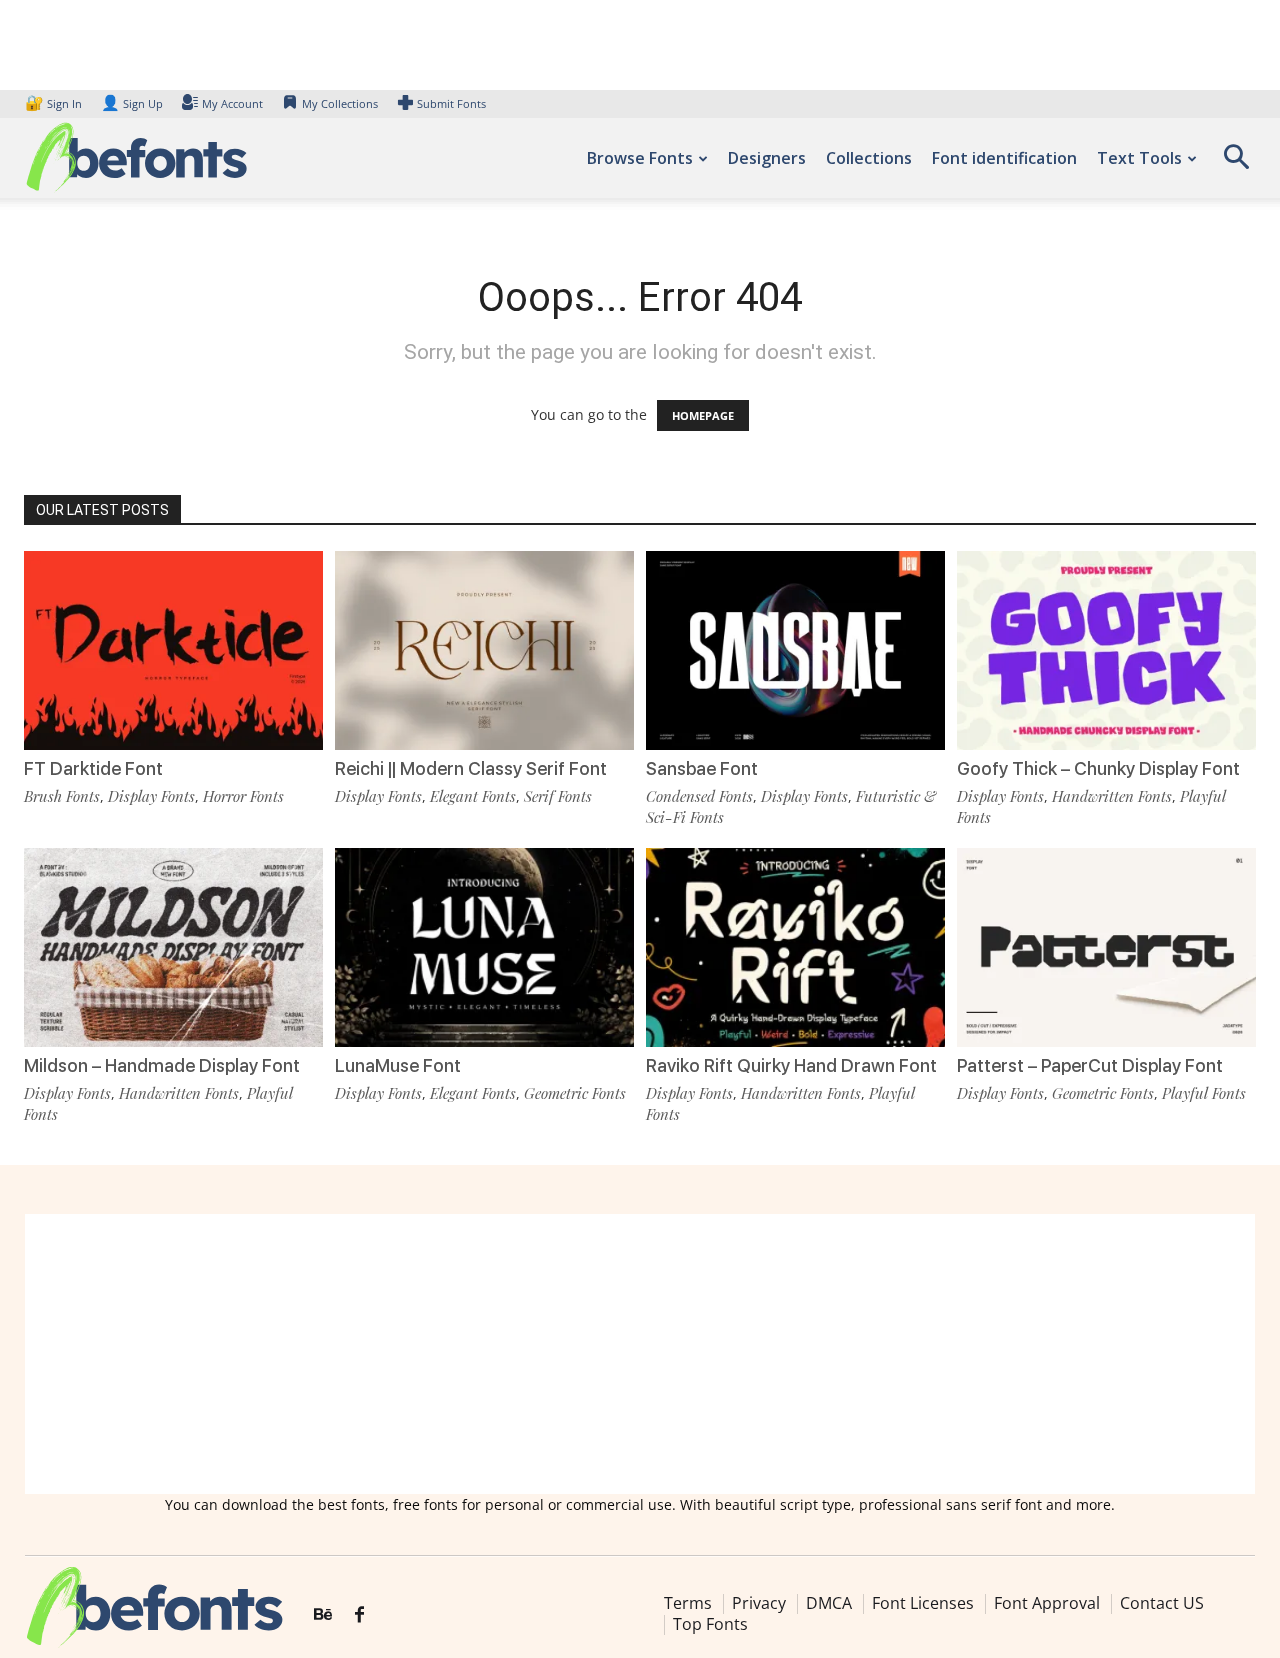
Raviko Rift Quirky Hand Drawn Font (791, 1065)
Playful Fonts (1204, 1093)
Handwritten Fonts (1112, 796)
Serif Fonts (558, 796)
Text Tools (1139, 158)
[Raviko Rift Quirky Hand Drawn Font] (795, 947)
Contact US (1162, 1603)
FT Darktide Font (93, 768)
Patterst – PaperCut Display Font (1090, 1065)
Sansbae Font (702, 768)
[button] (1236, 163)
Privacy (759, 1603)
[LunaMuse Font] (484, 947)
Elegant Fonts (473, 796)
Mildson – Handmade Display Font (162, 1065)
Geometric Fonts (575, 1093)
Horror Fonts (243, 796)
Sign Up (132, 103)
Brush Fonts (62, 796)
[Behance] (323, 1615)
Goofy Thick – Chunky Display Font (1098, 768)
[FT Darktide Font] (173, 650)
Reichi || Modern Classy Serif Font (471, 768)
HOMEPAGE (703, 415)
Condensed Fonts (699, 796)
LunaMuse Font (398, 1065)
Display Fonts (151, 796)
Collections (869, 158)
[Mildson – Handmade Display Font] (173, 947)
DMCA (829, 1603)
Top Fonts (710, 1624)
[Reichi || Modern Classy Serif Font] (484, 650)
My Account (232, 103)
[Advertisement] (640, 1354)
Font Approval (1047, 1603)
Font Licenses (923, 1603)
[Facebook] (359, 1615)
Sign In (55, 103)
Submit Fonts (451, 103)
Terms (688, 1603)
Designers (767, 158)
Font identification (1004, 158)
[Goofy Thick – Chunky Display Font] (1106, 650)
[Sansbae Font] (795, 650)
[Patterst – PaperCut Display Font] (1106, 947)
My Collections (340, 103)
